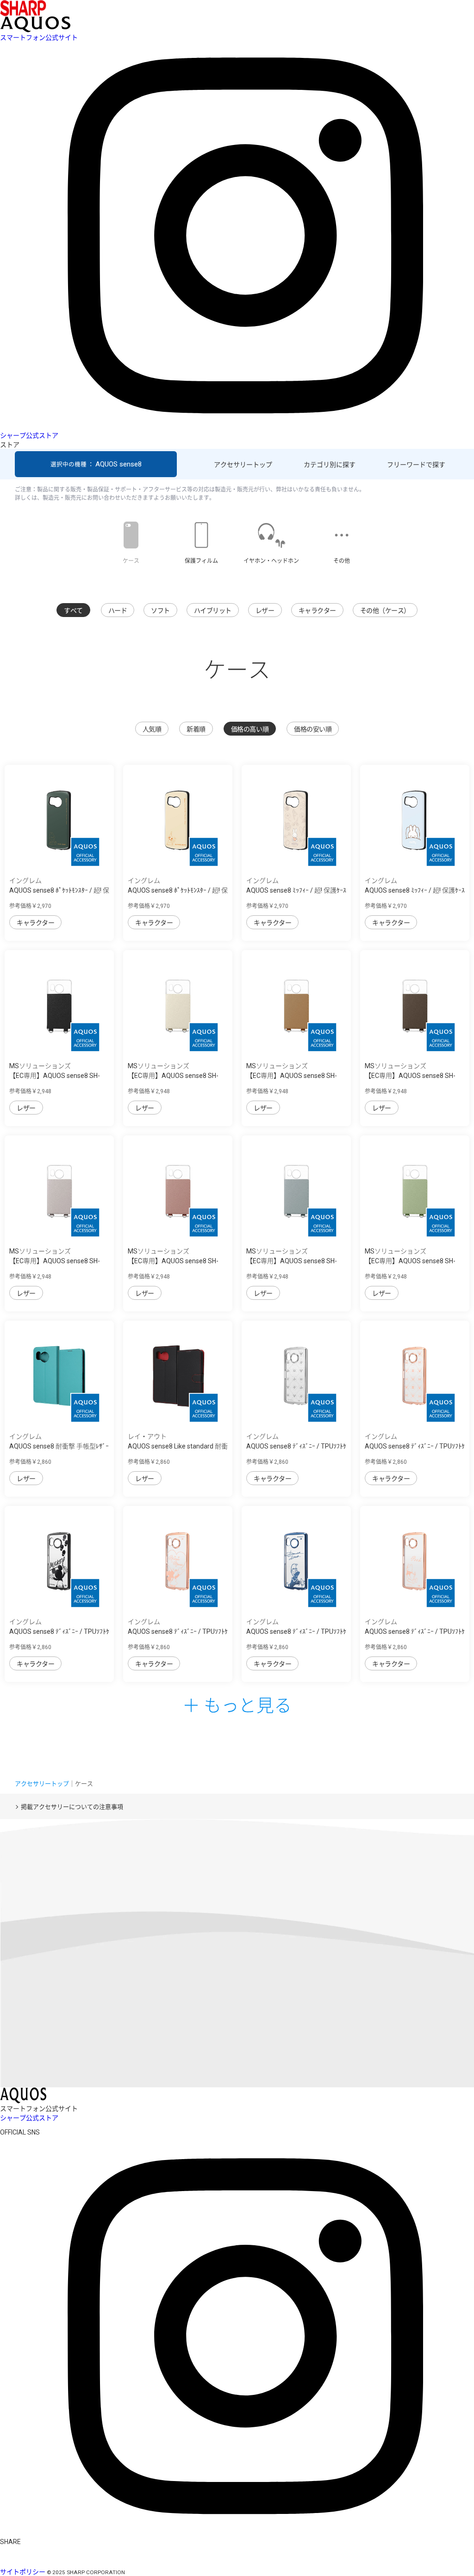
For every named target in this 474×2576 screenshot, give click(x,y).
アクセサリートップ (243, 465)
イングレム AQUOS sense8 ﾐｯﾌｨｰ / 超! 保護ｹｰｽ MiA (296, 890)
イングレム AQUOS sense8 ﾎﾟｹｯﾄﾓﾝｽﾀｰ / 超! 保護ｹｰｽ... (59, 890)
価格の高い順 (250, 729)
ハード (118, 611)
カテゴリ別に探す (330, 465)
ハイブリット (213, 611)
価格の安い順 (313, 729)
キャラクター (317, 611)
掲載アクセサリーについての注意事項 (72, 1807)
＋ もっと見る (237, 1704)
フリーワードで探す (416, 465)
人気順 (152, 729)
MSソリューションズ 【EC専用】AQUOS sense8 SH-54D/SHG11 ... (55, 1076)
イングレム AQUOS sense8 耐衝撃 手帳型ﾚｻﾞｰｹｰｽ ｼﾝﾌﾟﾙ (59, 1446)
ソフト (160, 611)
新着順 (196, 729)
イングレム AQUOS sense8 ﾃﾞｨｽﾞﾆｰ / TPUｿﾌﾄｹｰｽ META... (296, 1446)
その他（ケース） (385, 611)
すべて (73, 611)
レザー (265, 611)
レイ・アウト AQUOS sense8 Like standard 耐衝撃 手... (178, 1446)
